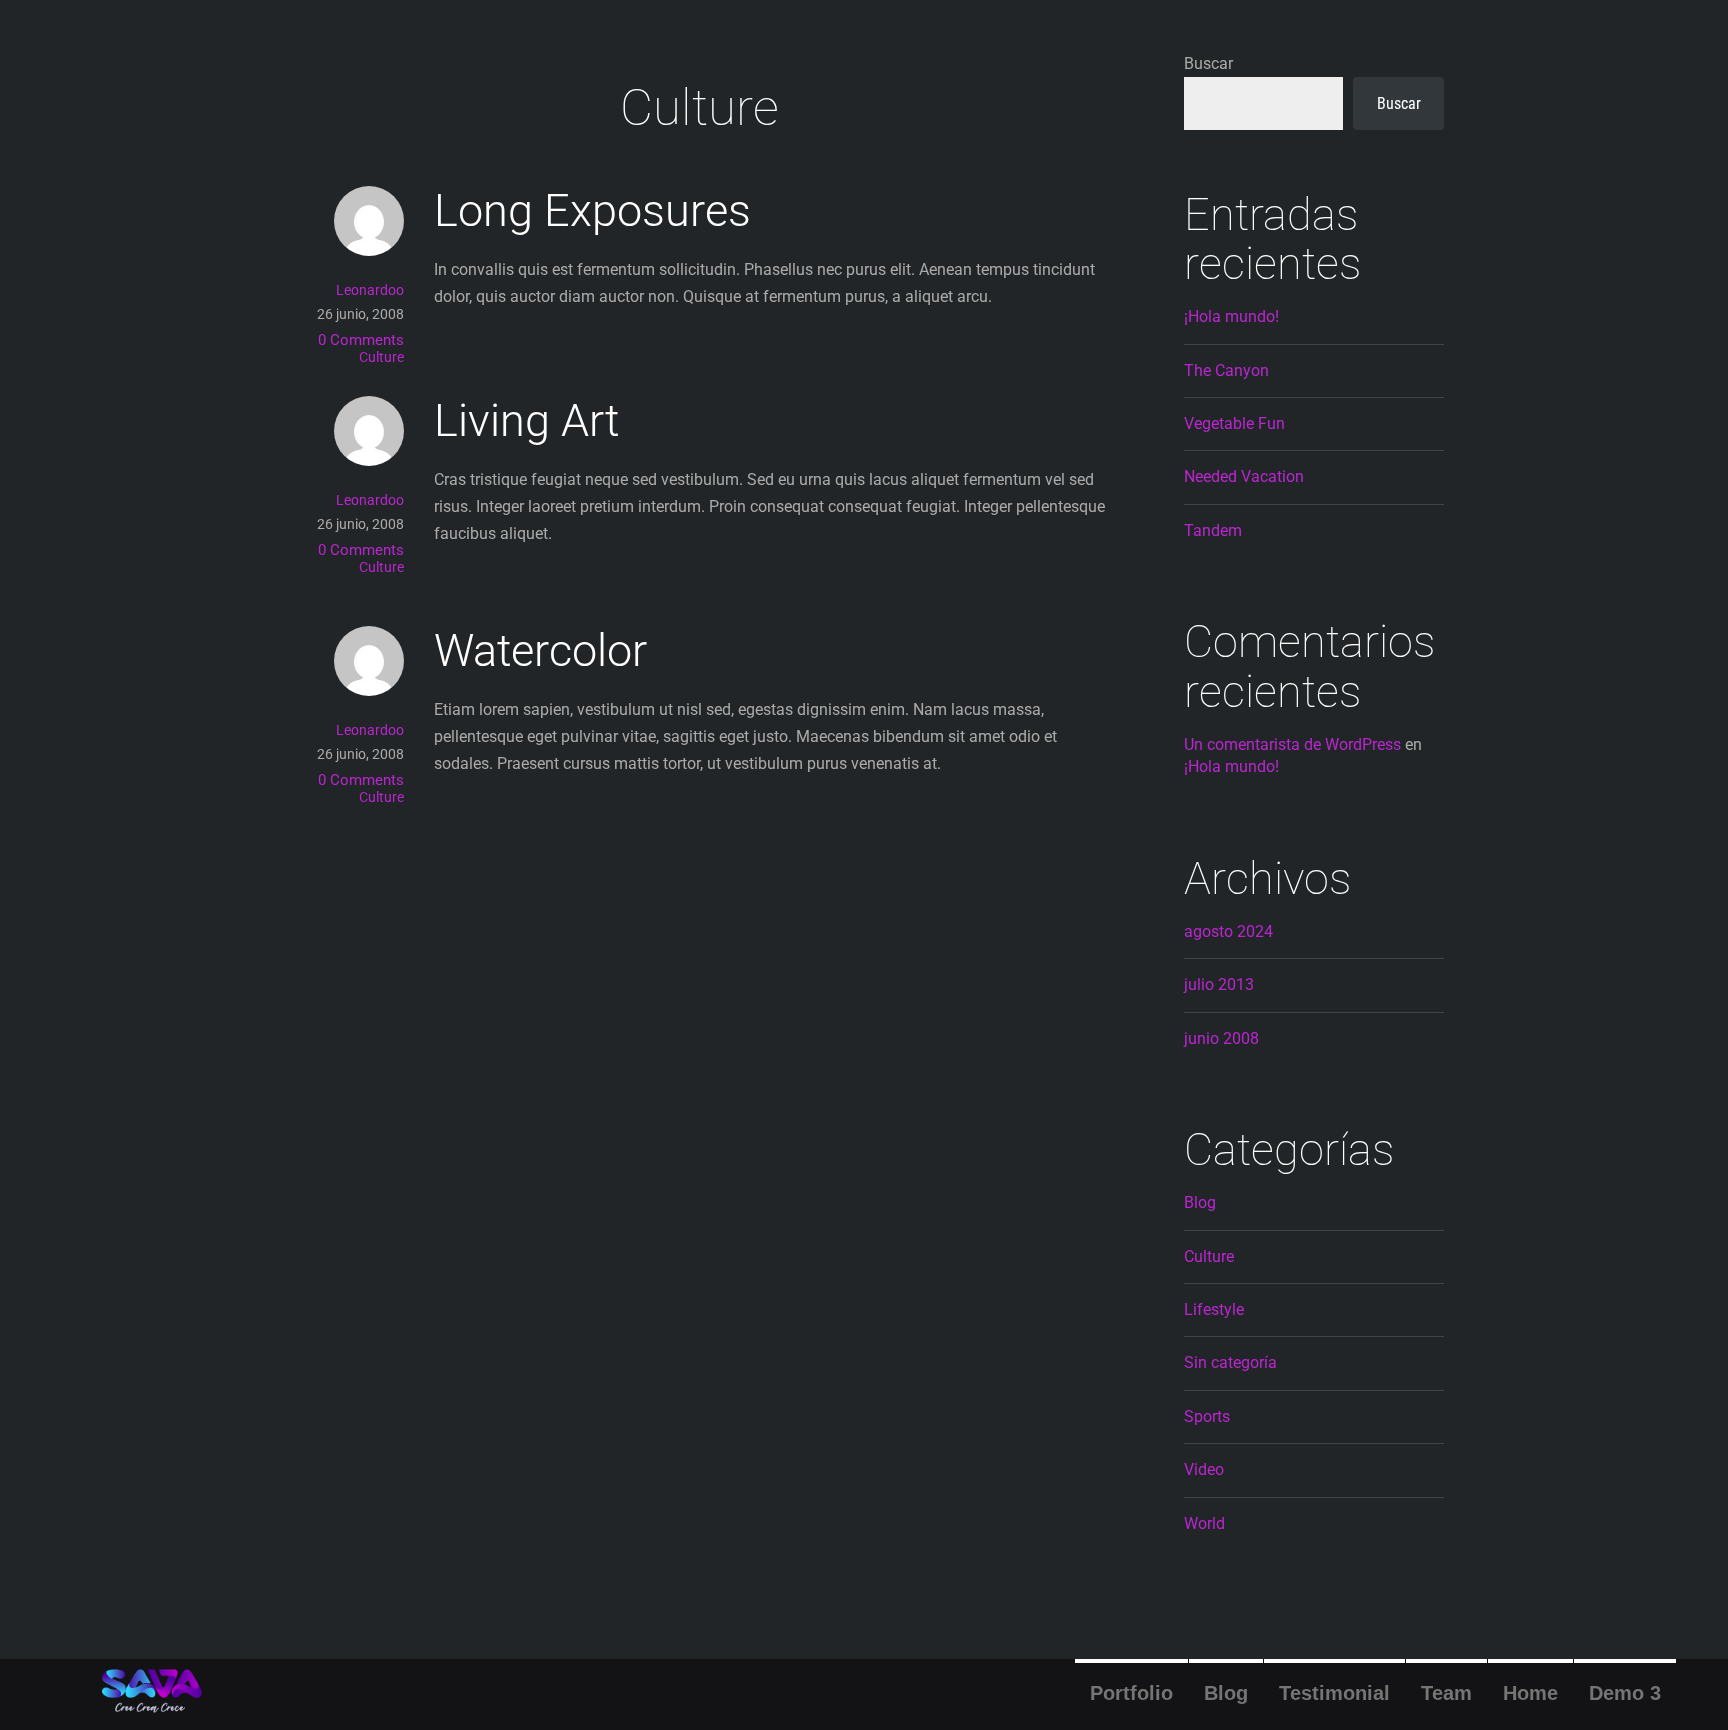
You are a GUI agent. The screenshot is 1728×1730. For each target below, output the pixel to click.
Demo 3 (1625, 1693)
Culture (381, 357)
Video (1204, 1469)
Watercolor (540, 650)
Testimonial (1334, 1693)
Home (1530, 1693)
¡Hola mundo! (1231, 316)
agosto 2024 (1228, 931)
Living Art (526, 420)
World (1204, 1523)
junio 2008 (1221, 1038)
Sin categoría (1230, 1362)
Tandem (1213, 530)
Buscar (1208, 63)
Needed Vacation (1244, 476)
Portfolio (1131, 1693)
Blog (1226, 1693)
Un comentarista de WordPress (1292, 744)
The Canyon (1226, 370)
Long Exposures (592, 210)
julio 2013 (1219, 984)
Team (1446, 1693)
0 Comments (361, 340)
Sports (1207, 1416)
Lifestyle (1214, 1309)
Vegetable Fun (1234, 423)
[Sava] (152, 1704)
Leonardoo (370, 290)
